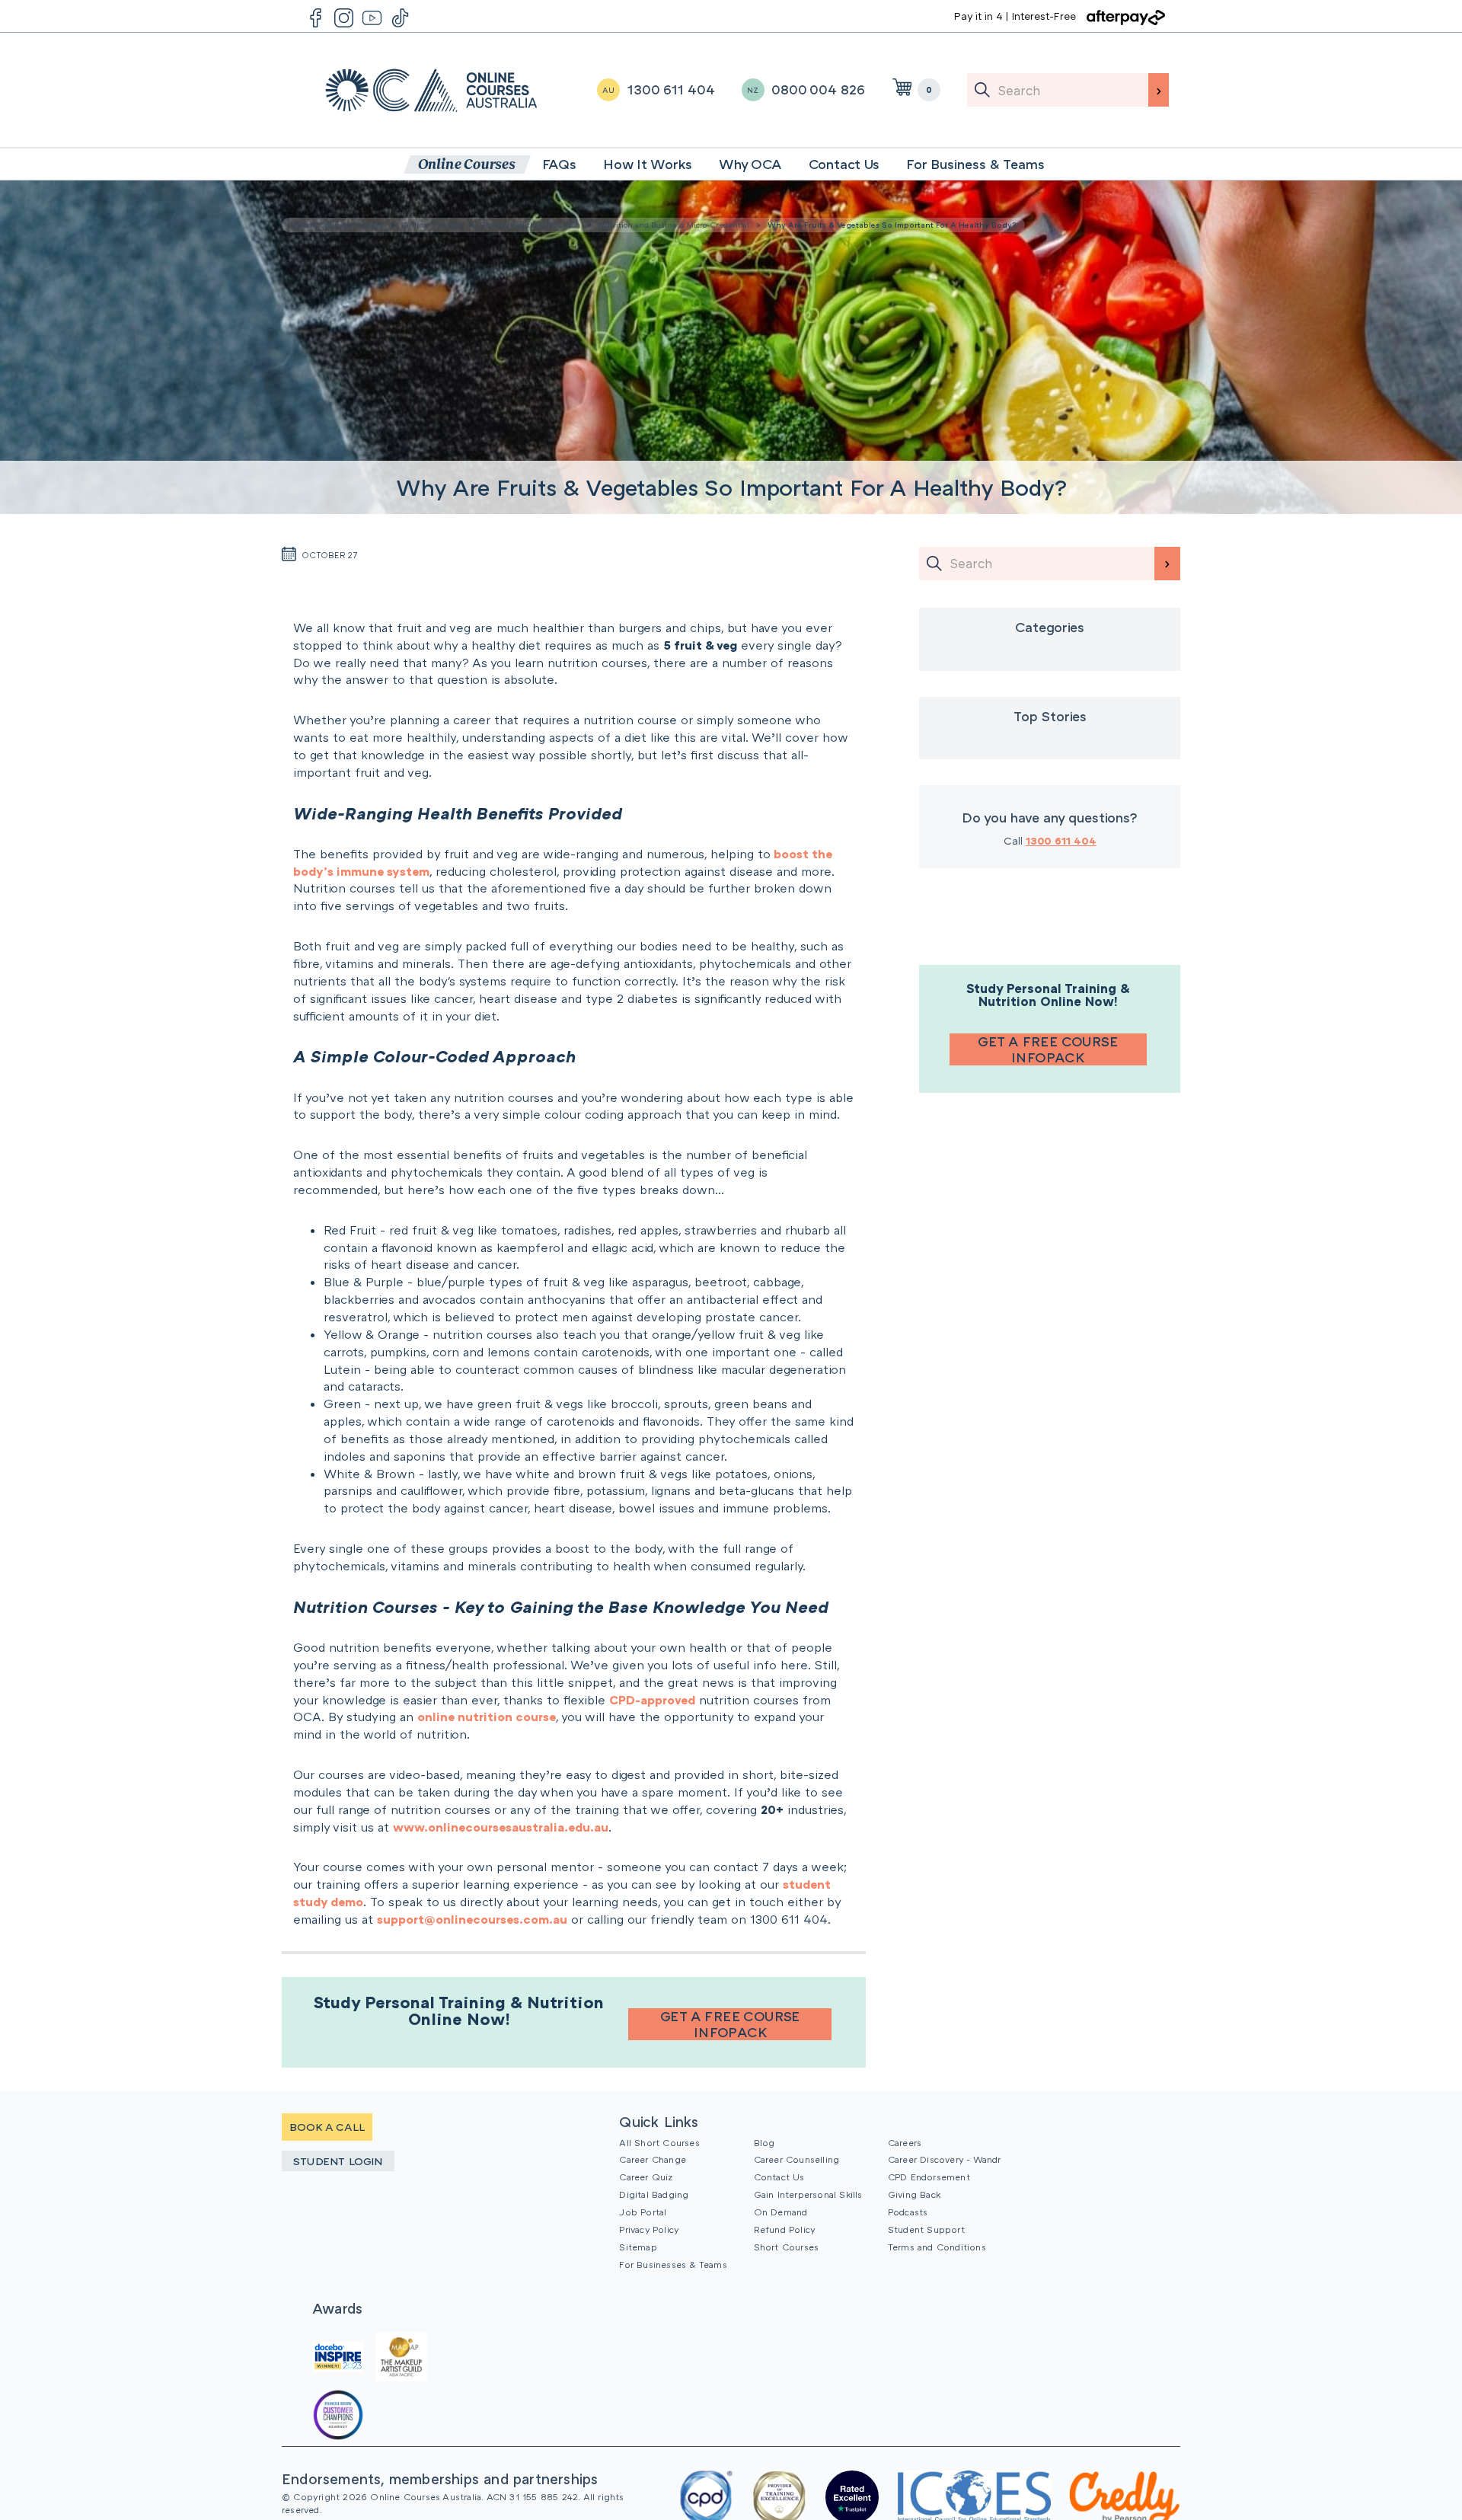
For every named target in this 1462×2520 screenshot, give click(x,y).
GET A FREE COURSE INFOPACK (730, 2024)
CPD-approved (652, 1700)
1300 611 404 (1061, 840)
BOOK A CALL (327, 2127)
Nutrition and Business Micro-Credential (674, 225)
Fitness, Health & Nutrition (530, 225)
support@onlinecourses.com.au (472, 1919)
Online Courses (432, 225)
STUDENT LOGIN (338, 2161)
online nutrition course (487, 1717)
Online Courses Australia (431, 90)
